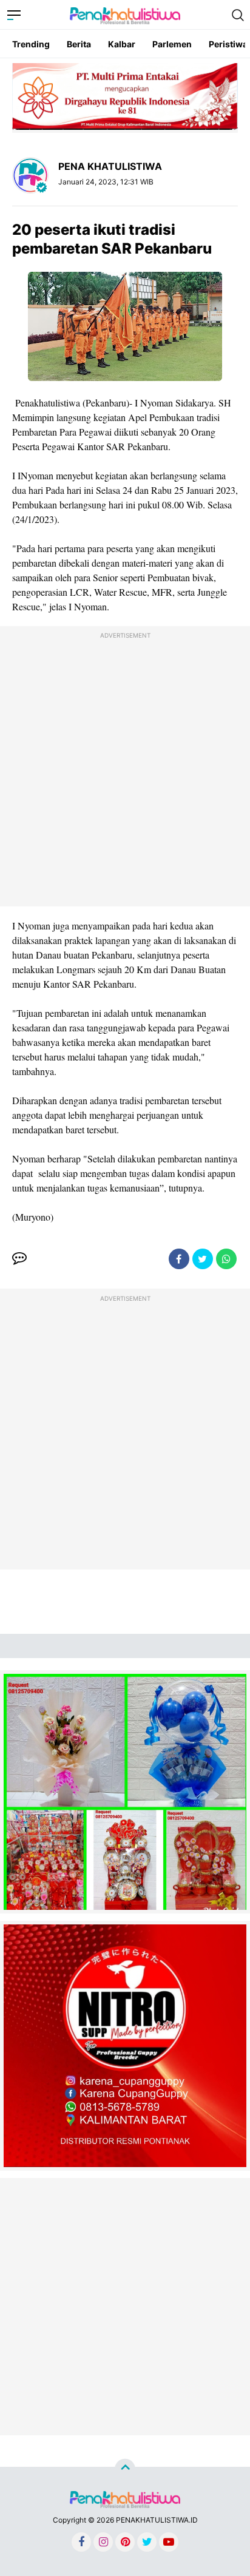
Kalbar (122, 44)
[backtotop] (125, 2469)
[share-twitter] (203, 1259)
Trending (31, 44)
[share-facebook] (179, 1259)
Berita (79, 44)
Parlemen (172, 44)
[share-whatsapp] (226, 1259)
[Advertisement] (125, 769)
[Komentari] (19, 1259)
